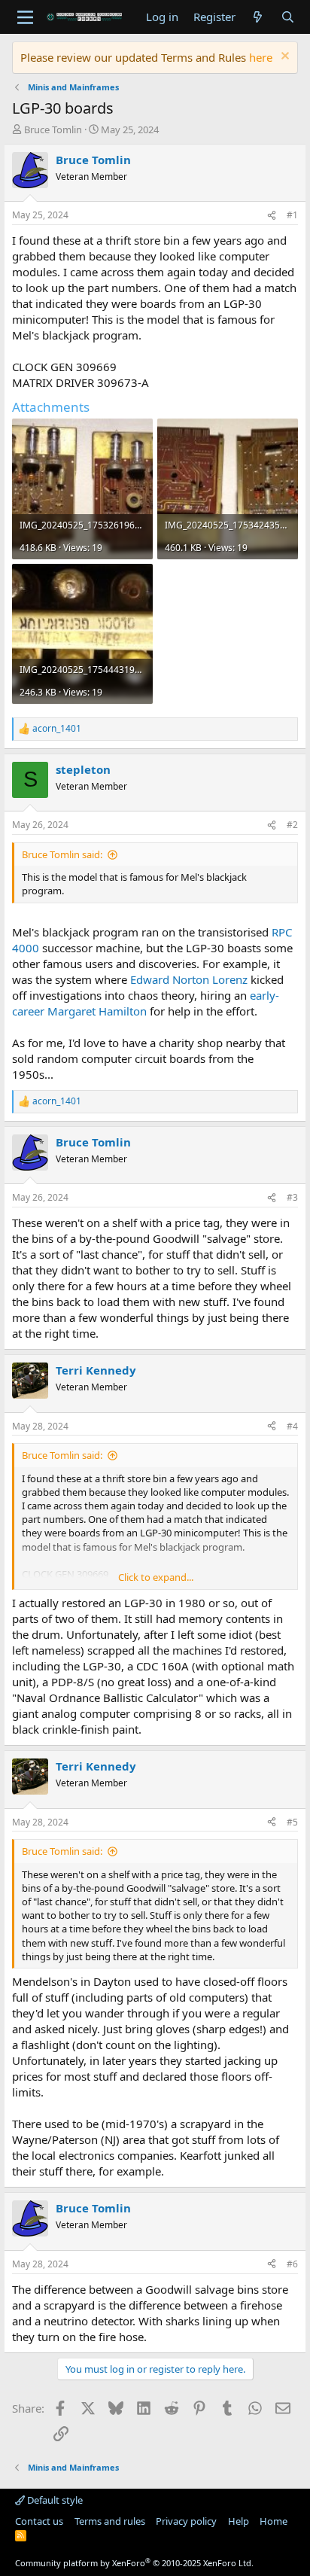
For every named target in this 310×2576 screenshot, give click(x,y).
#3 (292, 1197)
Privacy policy (186, 2521)
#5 (292, 1822)
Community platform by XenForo (134, 2563)
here (261, 57)
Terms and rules (110, 2521)
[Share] (272, 216)
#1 (292, 215)
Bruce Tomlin (53, 129)
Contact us (39, 2521)
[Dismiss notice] (283, 58)
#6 (292, 2264)
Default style (54, 2500)
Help (239, 2521)
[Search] (288, 17)
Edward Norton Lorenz (189, 979)
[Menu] (25, 17)
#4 (292, 1426)
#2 (292, 825)
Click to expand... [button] (156, 1577)
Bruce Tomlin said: (62, 854)
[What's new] (258, 17)
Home (274, 2521)
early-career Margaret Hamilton (146, 1003)
